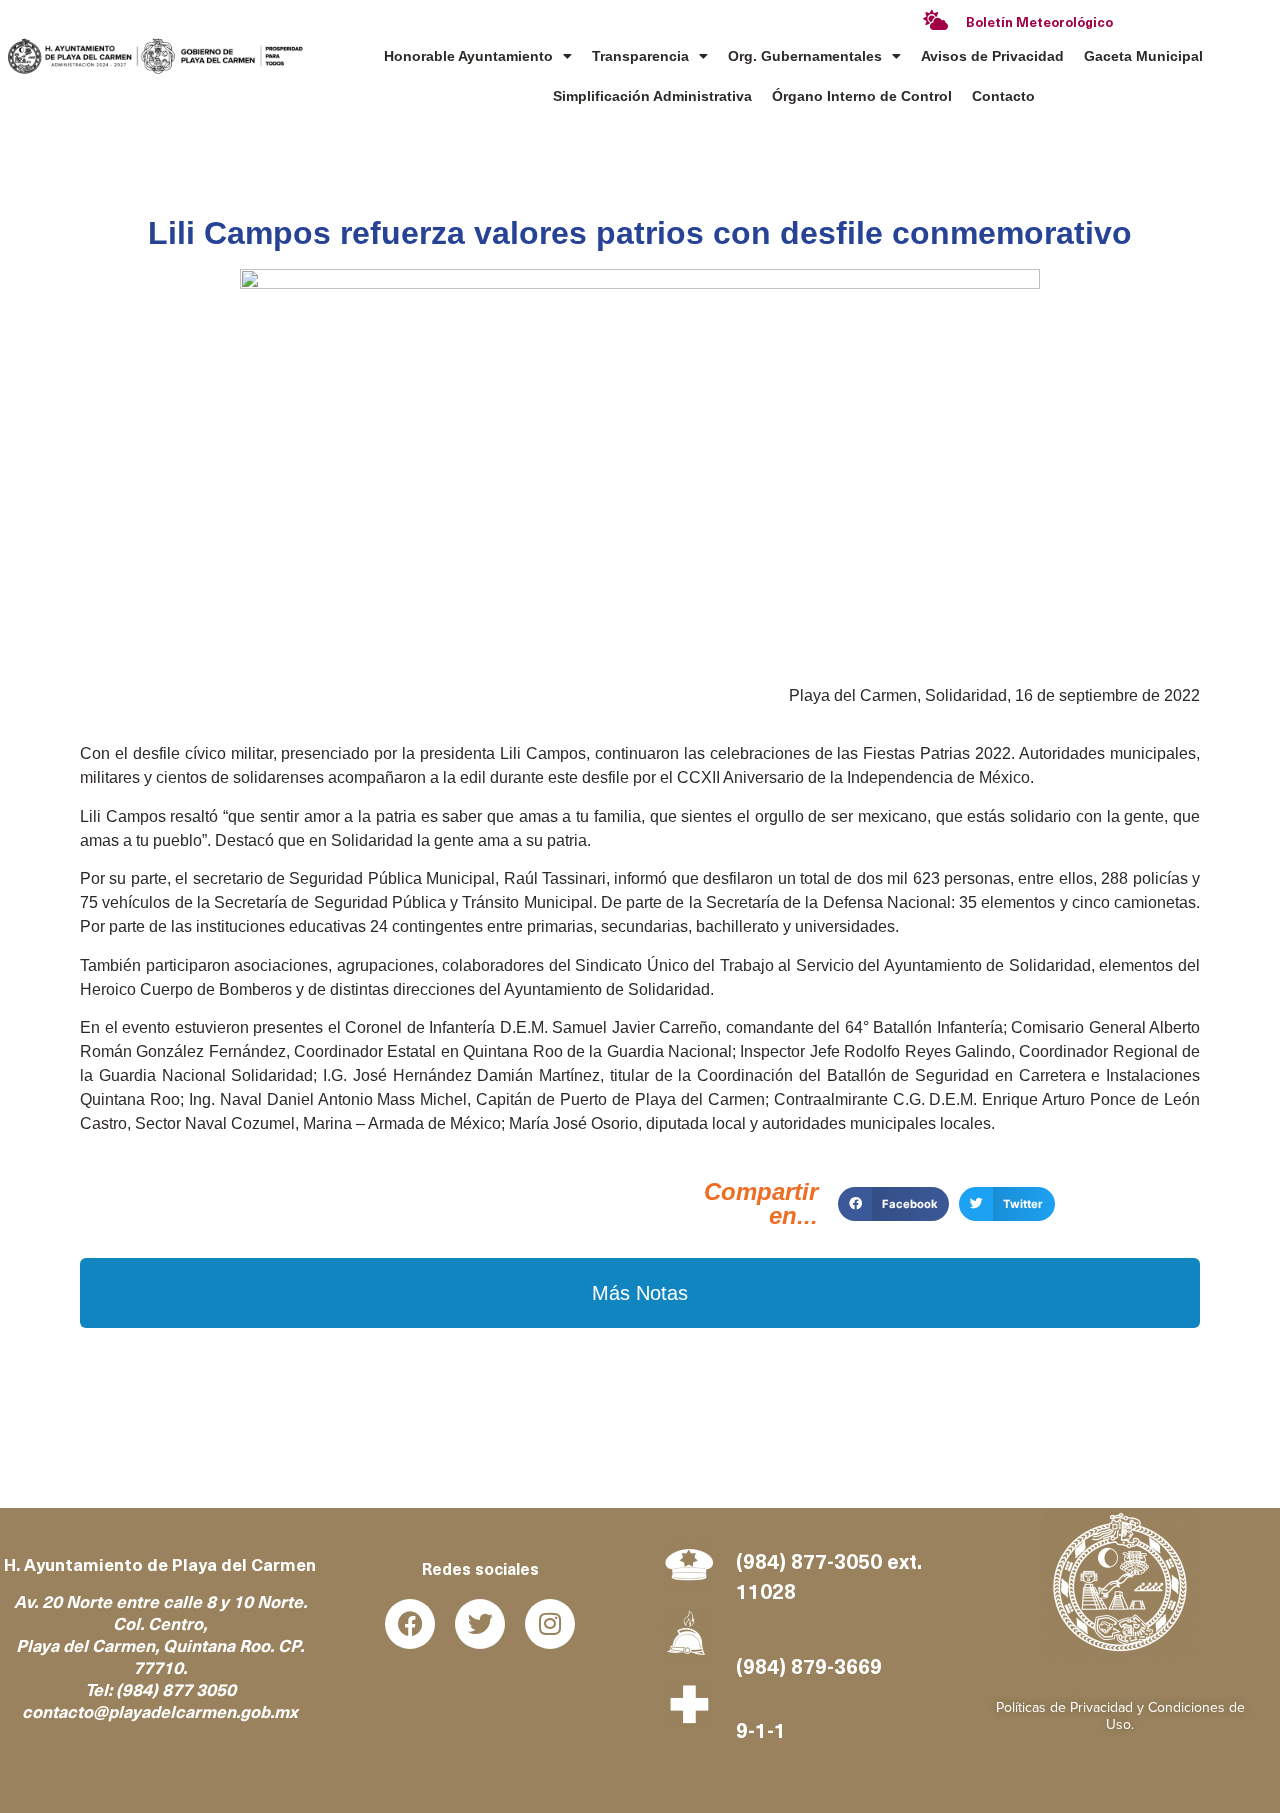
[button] (893, 1204)
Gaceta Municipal (1143, 56)
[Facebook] (410, 1624)
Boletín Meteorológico (1039, 23)
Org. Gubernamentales (805, 56)
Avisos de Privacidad (992, 56)
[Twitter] (480, 1624)
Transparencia (640, 56)
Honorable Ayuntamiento (468, 56)
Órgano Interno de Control (862, 96)
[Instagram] (550, 1624)
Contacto (1003, 96)
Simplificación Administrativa (652, 96)
